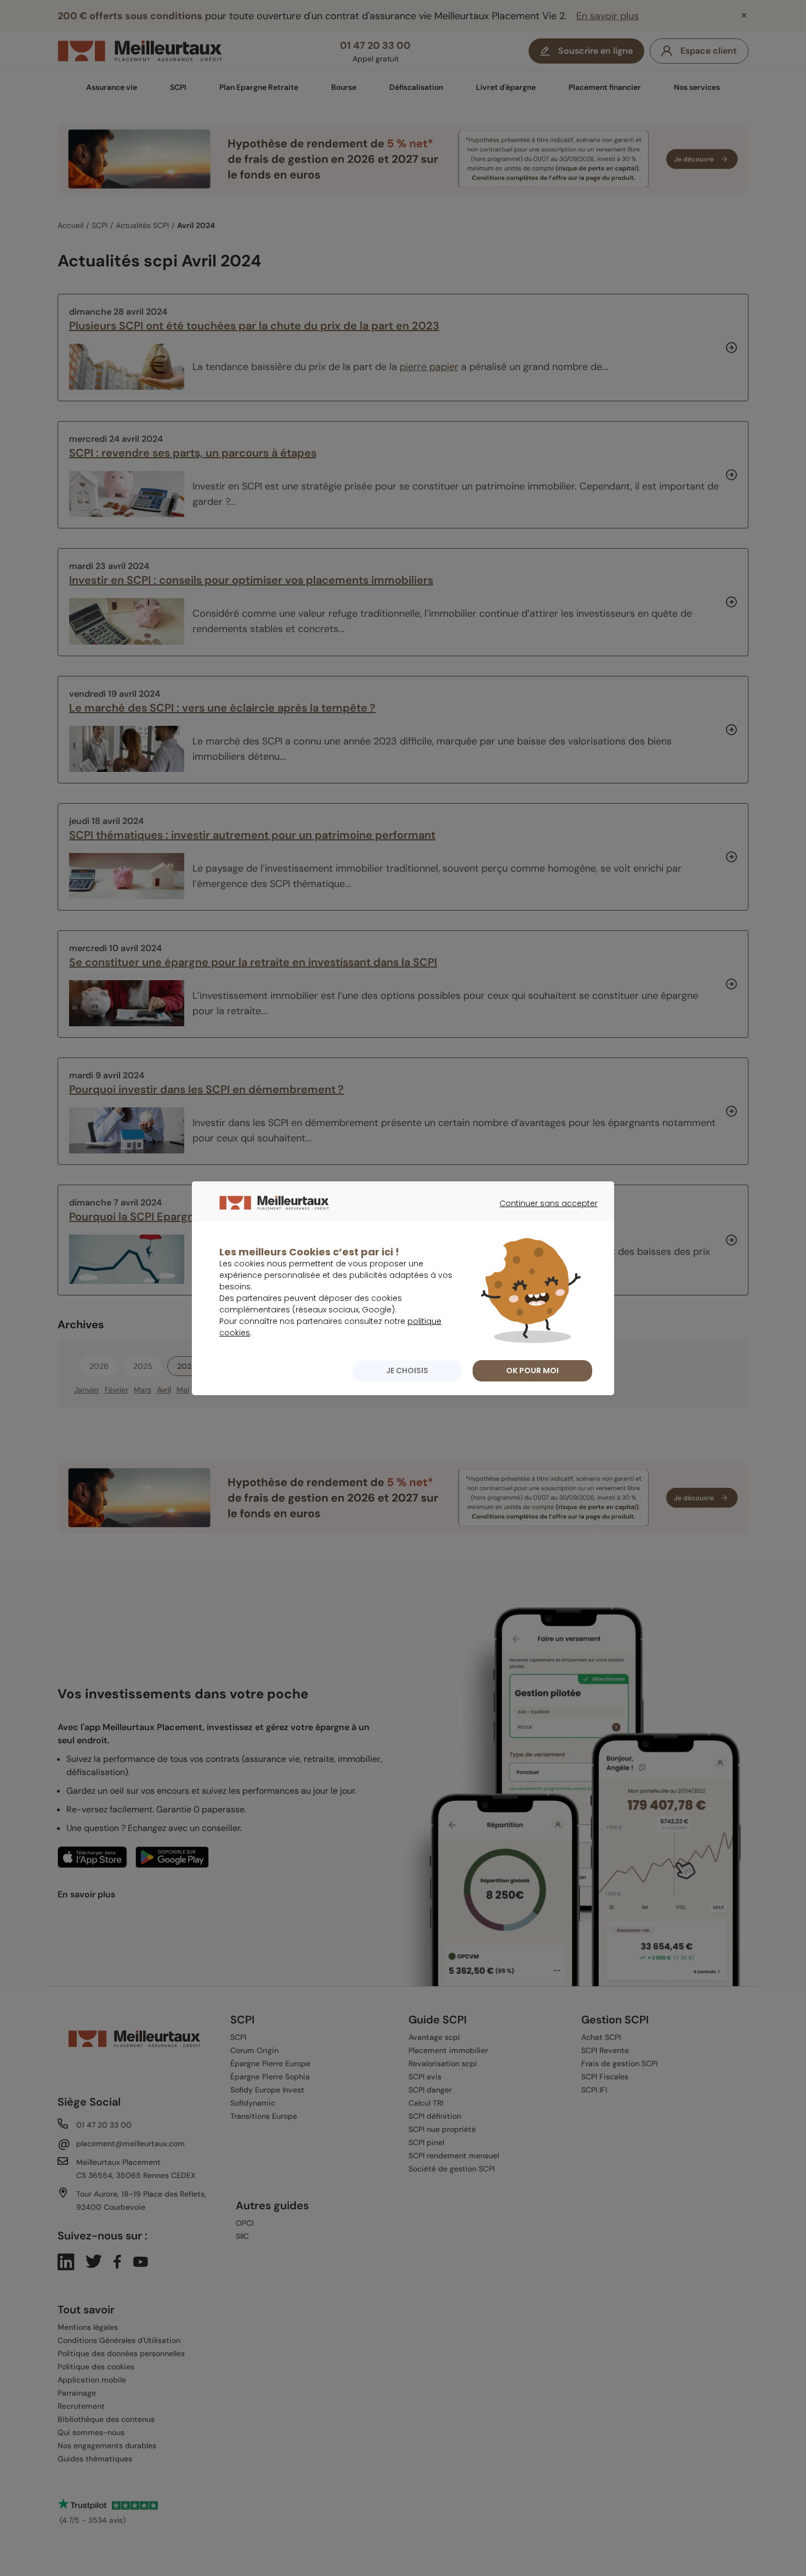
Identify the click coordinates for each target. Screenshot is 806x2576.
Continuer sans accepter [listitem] (543, 1213)
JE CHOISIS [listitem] (407, 1371)
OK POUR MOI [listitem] (532, 1371)
